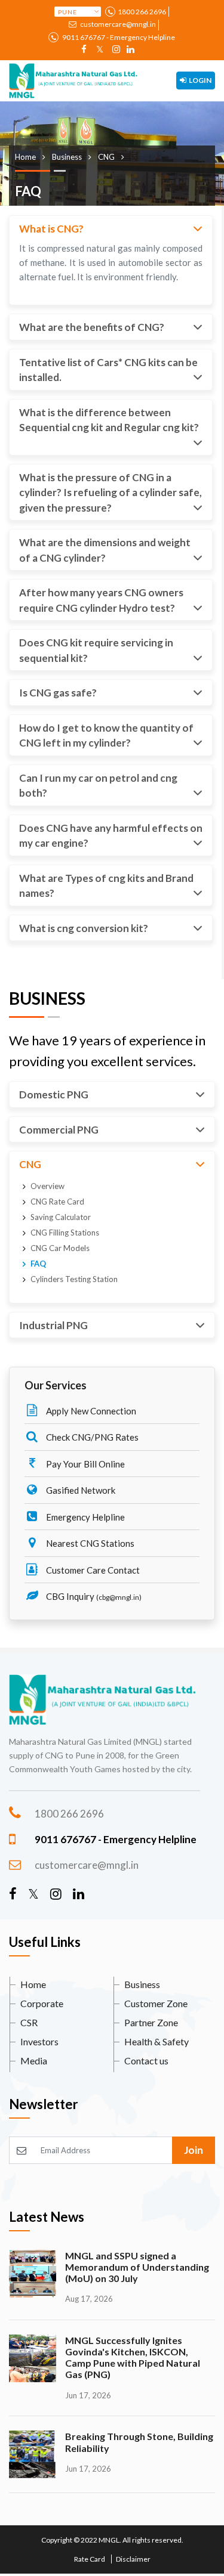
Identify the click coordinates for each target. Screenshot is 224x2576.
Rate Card (90, 2559)
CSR (29, 2022)
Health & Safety (157, 2041)
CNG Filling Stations (65, 1233)
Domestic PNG (54, 1095)
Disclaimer (133, 2559)
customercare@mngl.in (118, 24)
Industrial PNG (53, 1325)
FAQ (38, 1264)
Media (34, 2061)
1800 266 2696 (142, 12)
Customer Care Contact (92, 1570)
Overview (47, 1186)
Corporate (42, 2003)
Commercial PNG (59, 1130)
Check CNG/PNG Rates (91, 1437)
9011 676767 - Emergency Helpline (118, 37)
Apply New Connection (90, 1411)
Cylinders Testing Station (74, 1279)
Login (200, 80)
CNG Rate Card (57, 1202)
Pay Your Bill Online (85, 1464)
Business (142, 1984)
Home (33, 1984)
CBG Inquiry (93, 1596)
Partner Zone (151, 2022)
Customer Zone (156, 2003)
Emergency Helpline (85, 1517)
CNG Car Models (60, 1248)
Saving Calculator (61, 1217)
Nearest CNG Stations (89, 1543)
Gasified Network (80, 1490)
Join (194, 2150)
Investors (39, 2041)
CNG (30, 1164)
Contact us (146, 2061)
